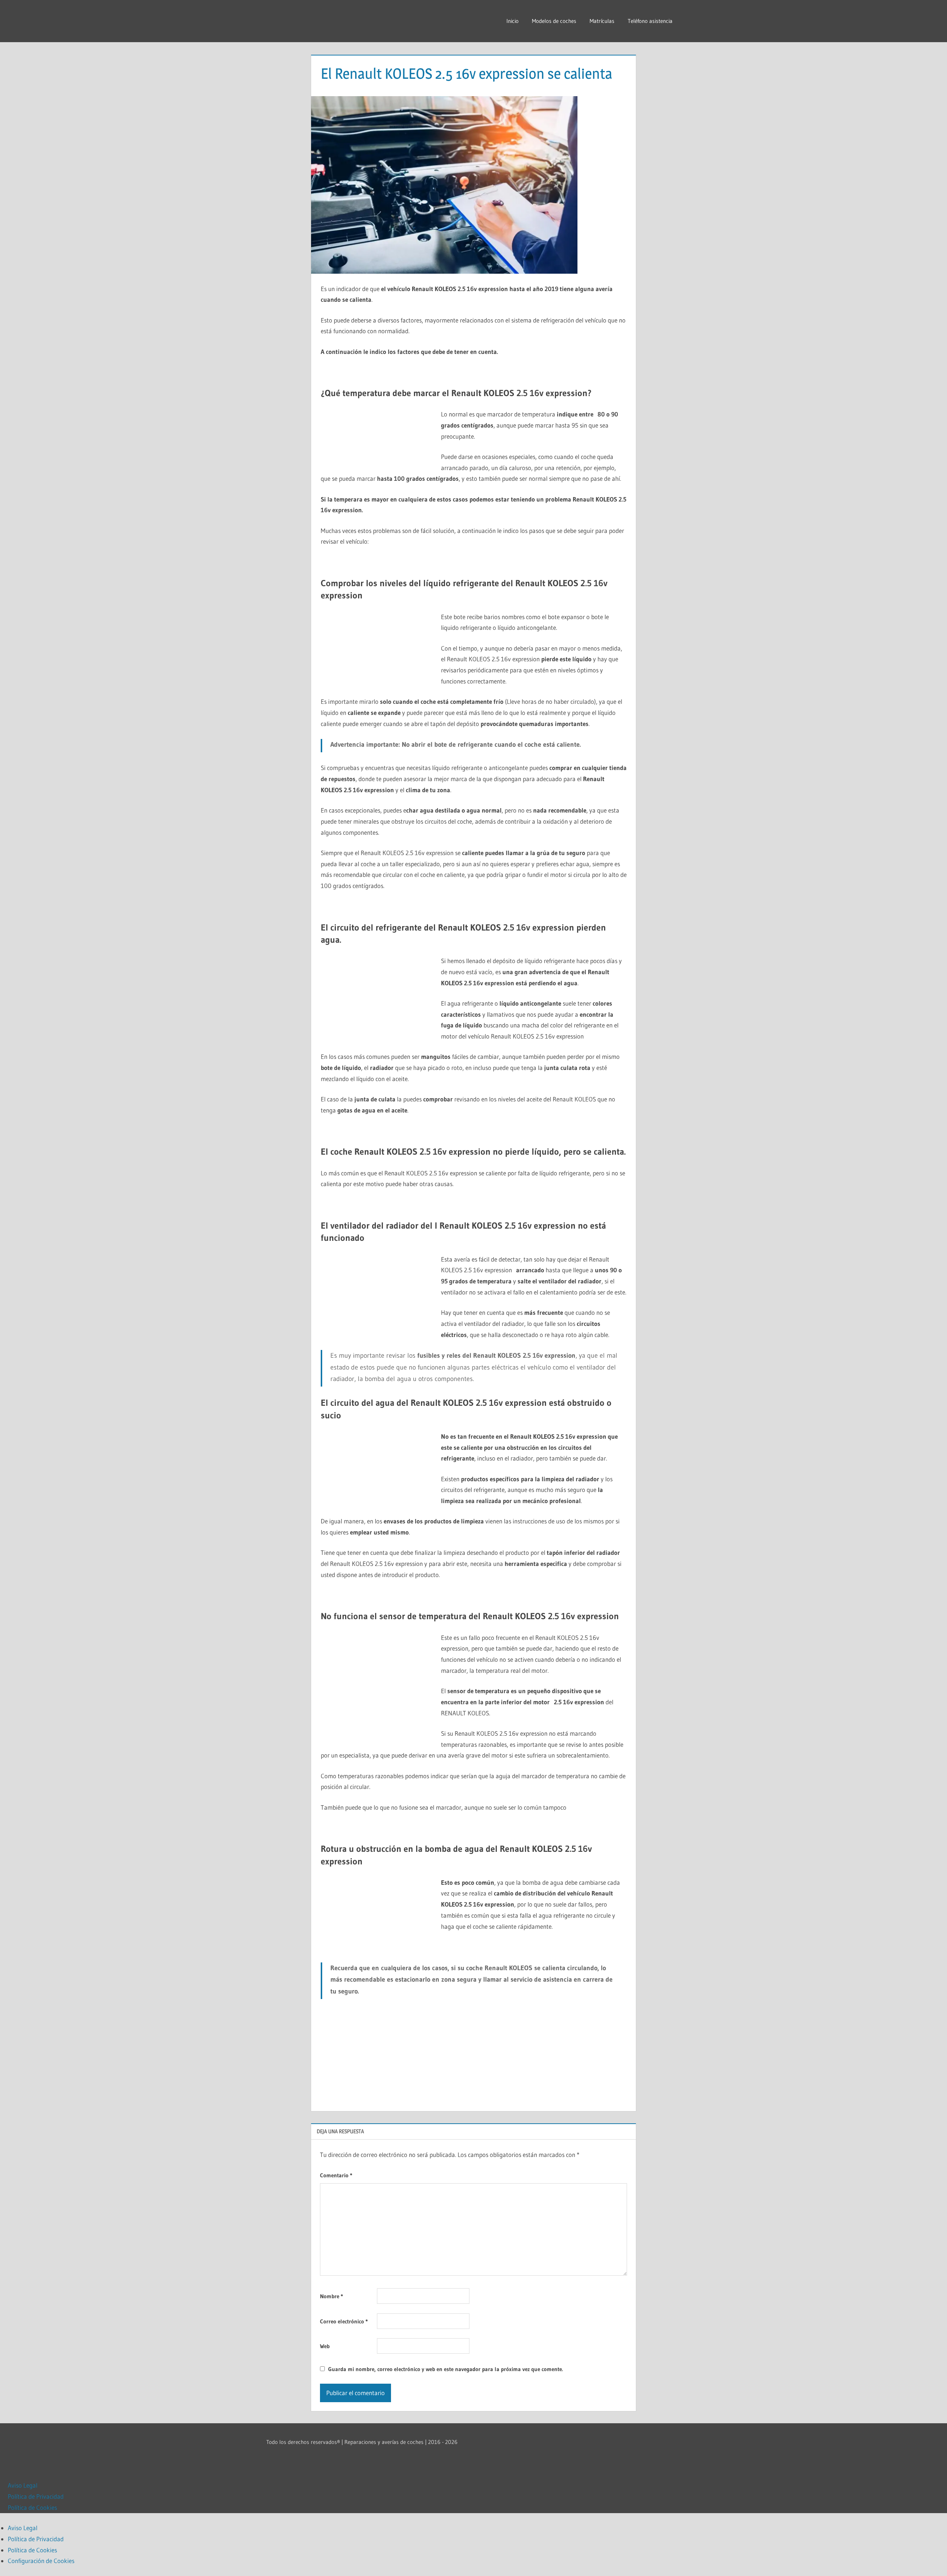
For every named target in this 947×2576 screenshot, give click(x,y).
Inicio (513, 21)
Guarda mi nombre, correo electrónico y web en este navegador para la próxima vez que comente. (446, 2369)
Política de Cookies (32, 2507)
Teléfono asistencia (650, 21)
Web (325, 2346)
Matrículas (602, 21)
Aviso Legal (23, 2485)
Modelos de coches (554, 21)
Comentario (336, 2175)
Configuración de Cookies (41, 2561)
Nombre (331, 2296)
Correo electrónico (344, 2321)
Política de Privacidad (36, 2496)
